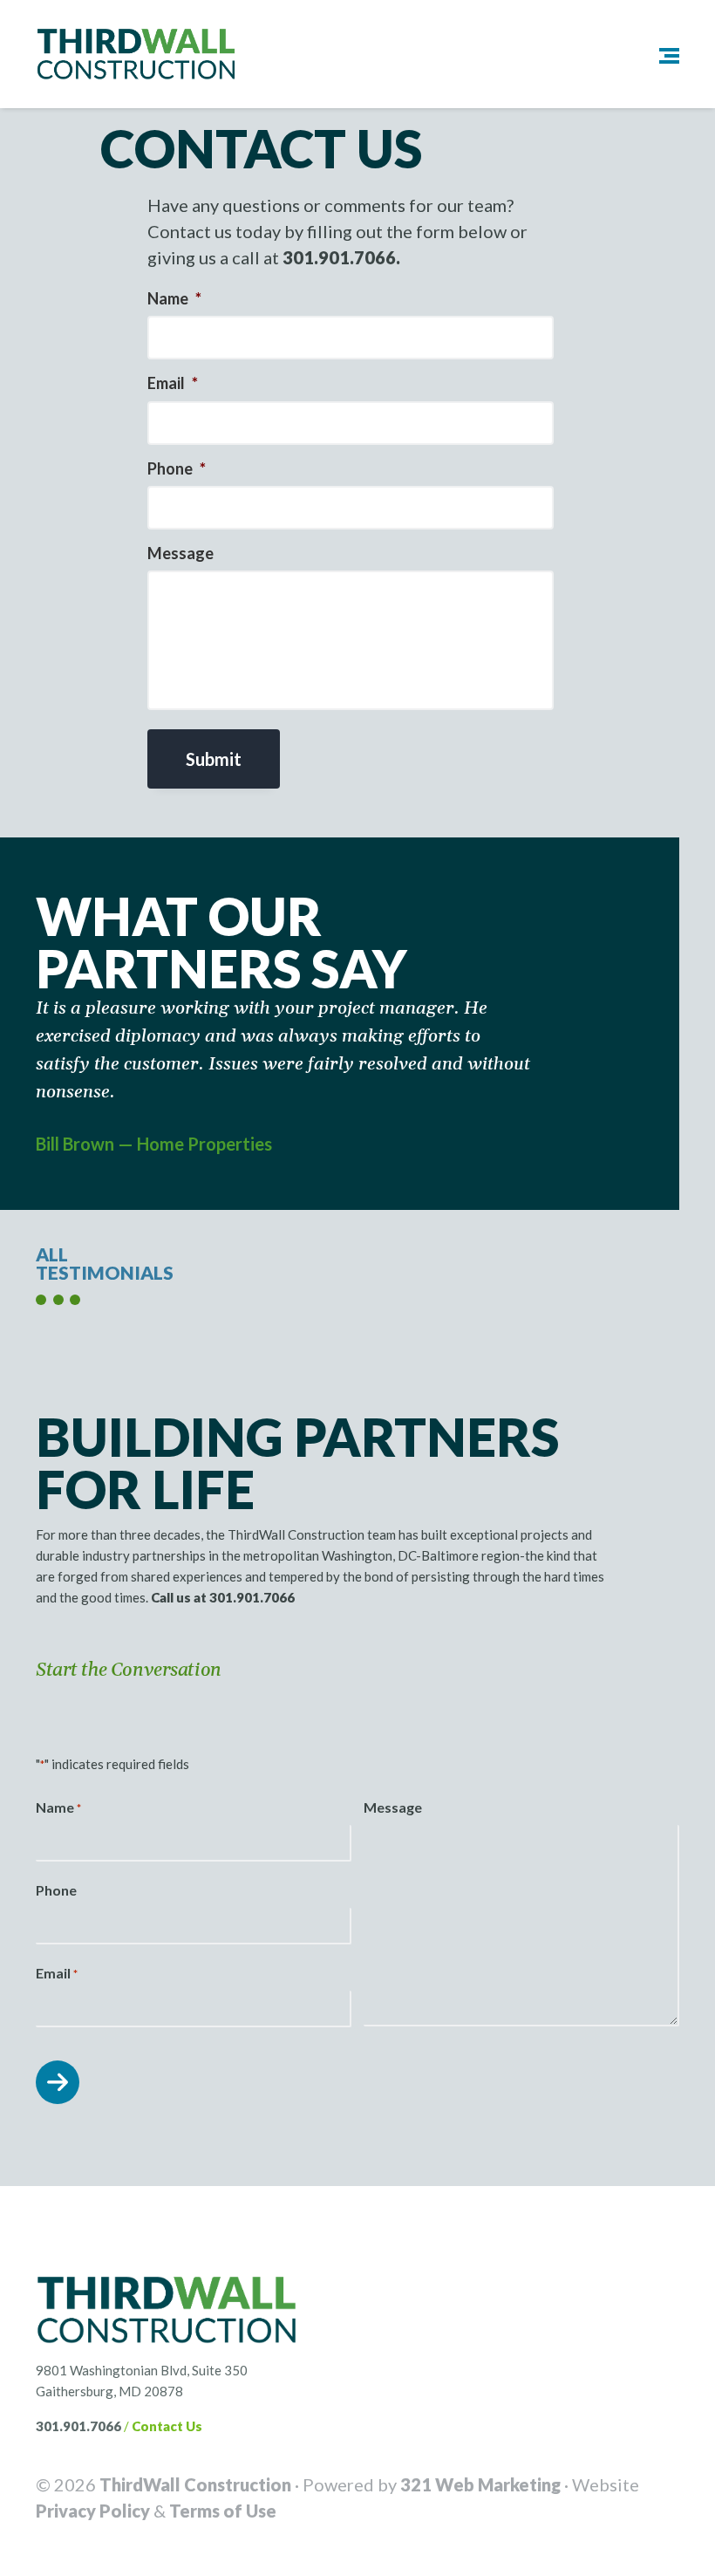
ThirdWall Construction (195, 2484)
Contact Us (167, 2426)
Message (180, 553)
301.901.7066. (341, 257)
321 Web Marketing (480, 2484)
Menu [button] (656, 55)
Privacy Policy (93, 2511)
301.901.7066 (78, 2426)
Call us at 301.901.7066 (223, 1597)
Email (173, 383)
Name (174, 298)
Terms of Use (223, 2511)
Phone (177, 468)
